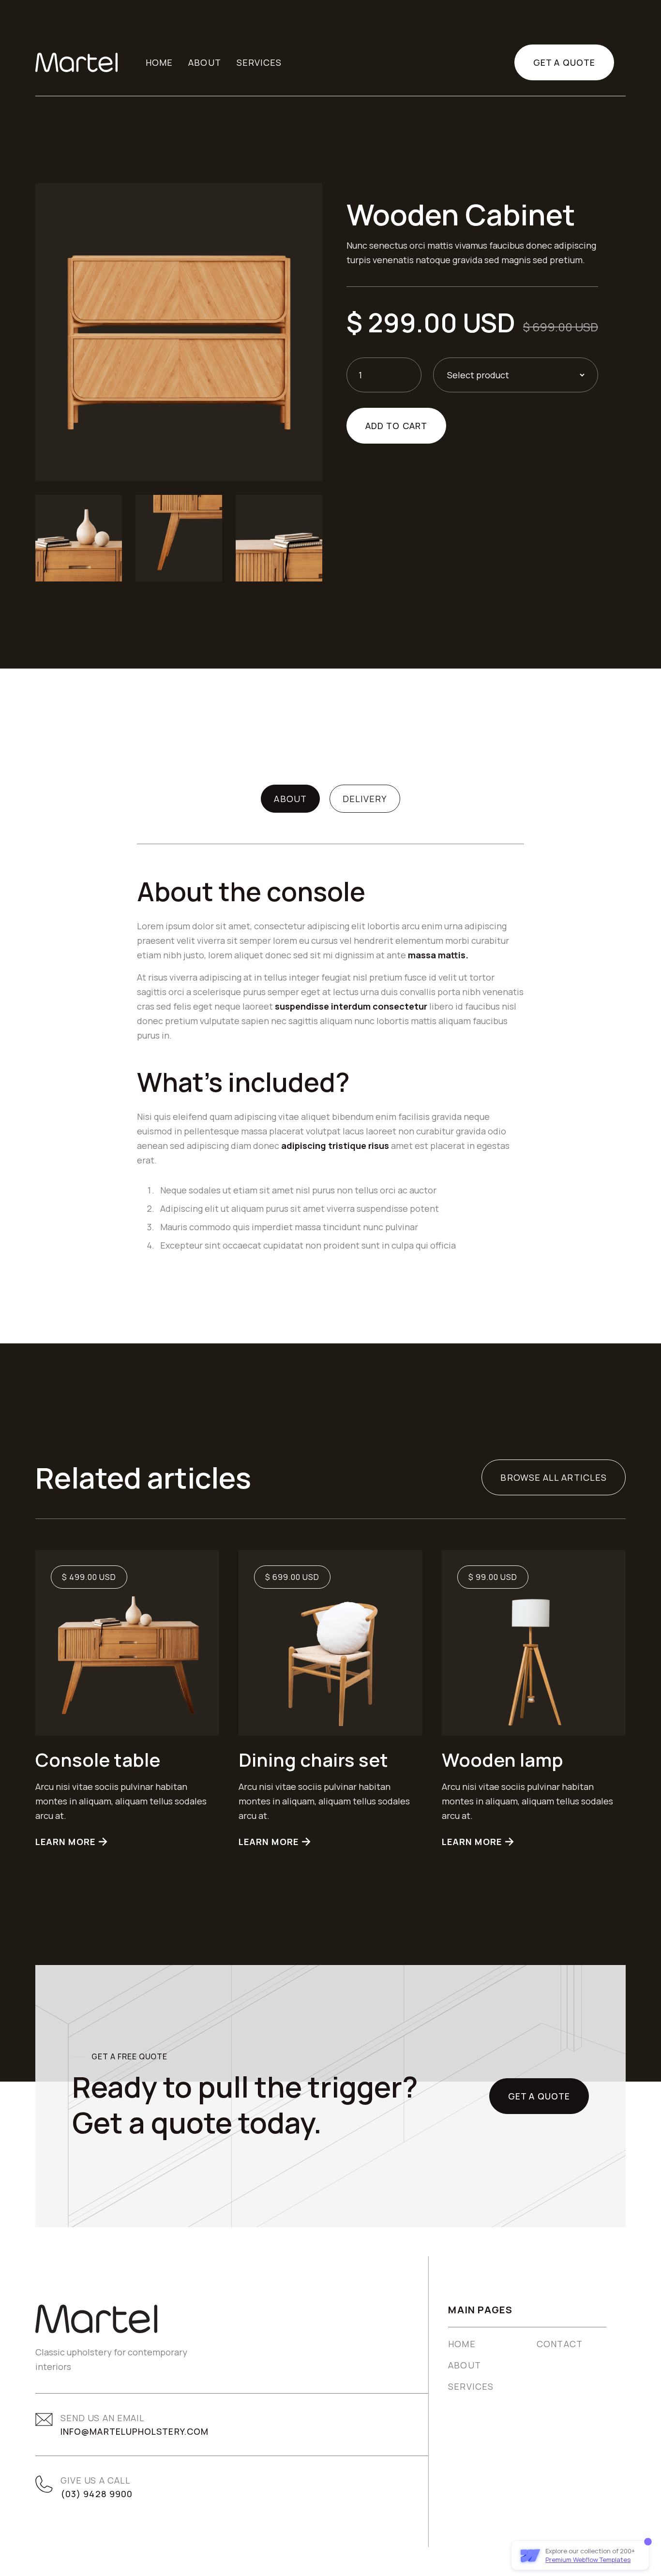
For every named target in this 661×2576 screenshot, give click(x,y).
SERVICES (259, 62)
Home (159, 62)
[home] (76, 62)
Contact (560, 2344)
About (204, 62)
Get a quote (564, 62)
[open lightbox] (179, 330)
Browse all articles (554, 1477)
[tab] (290, 799)
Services (471, 2386)
